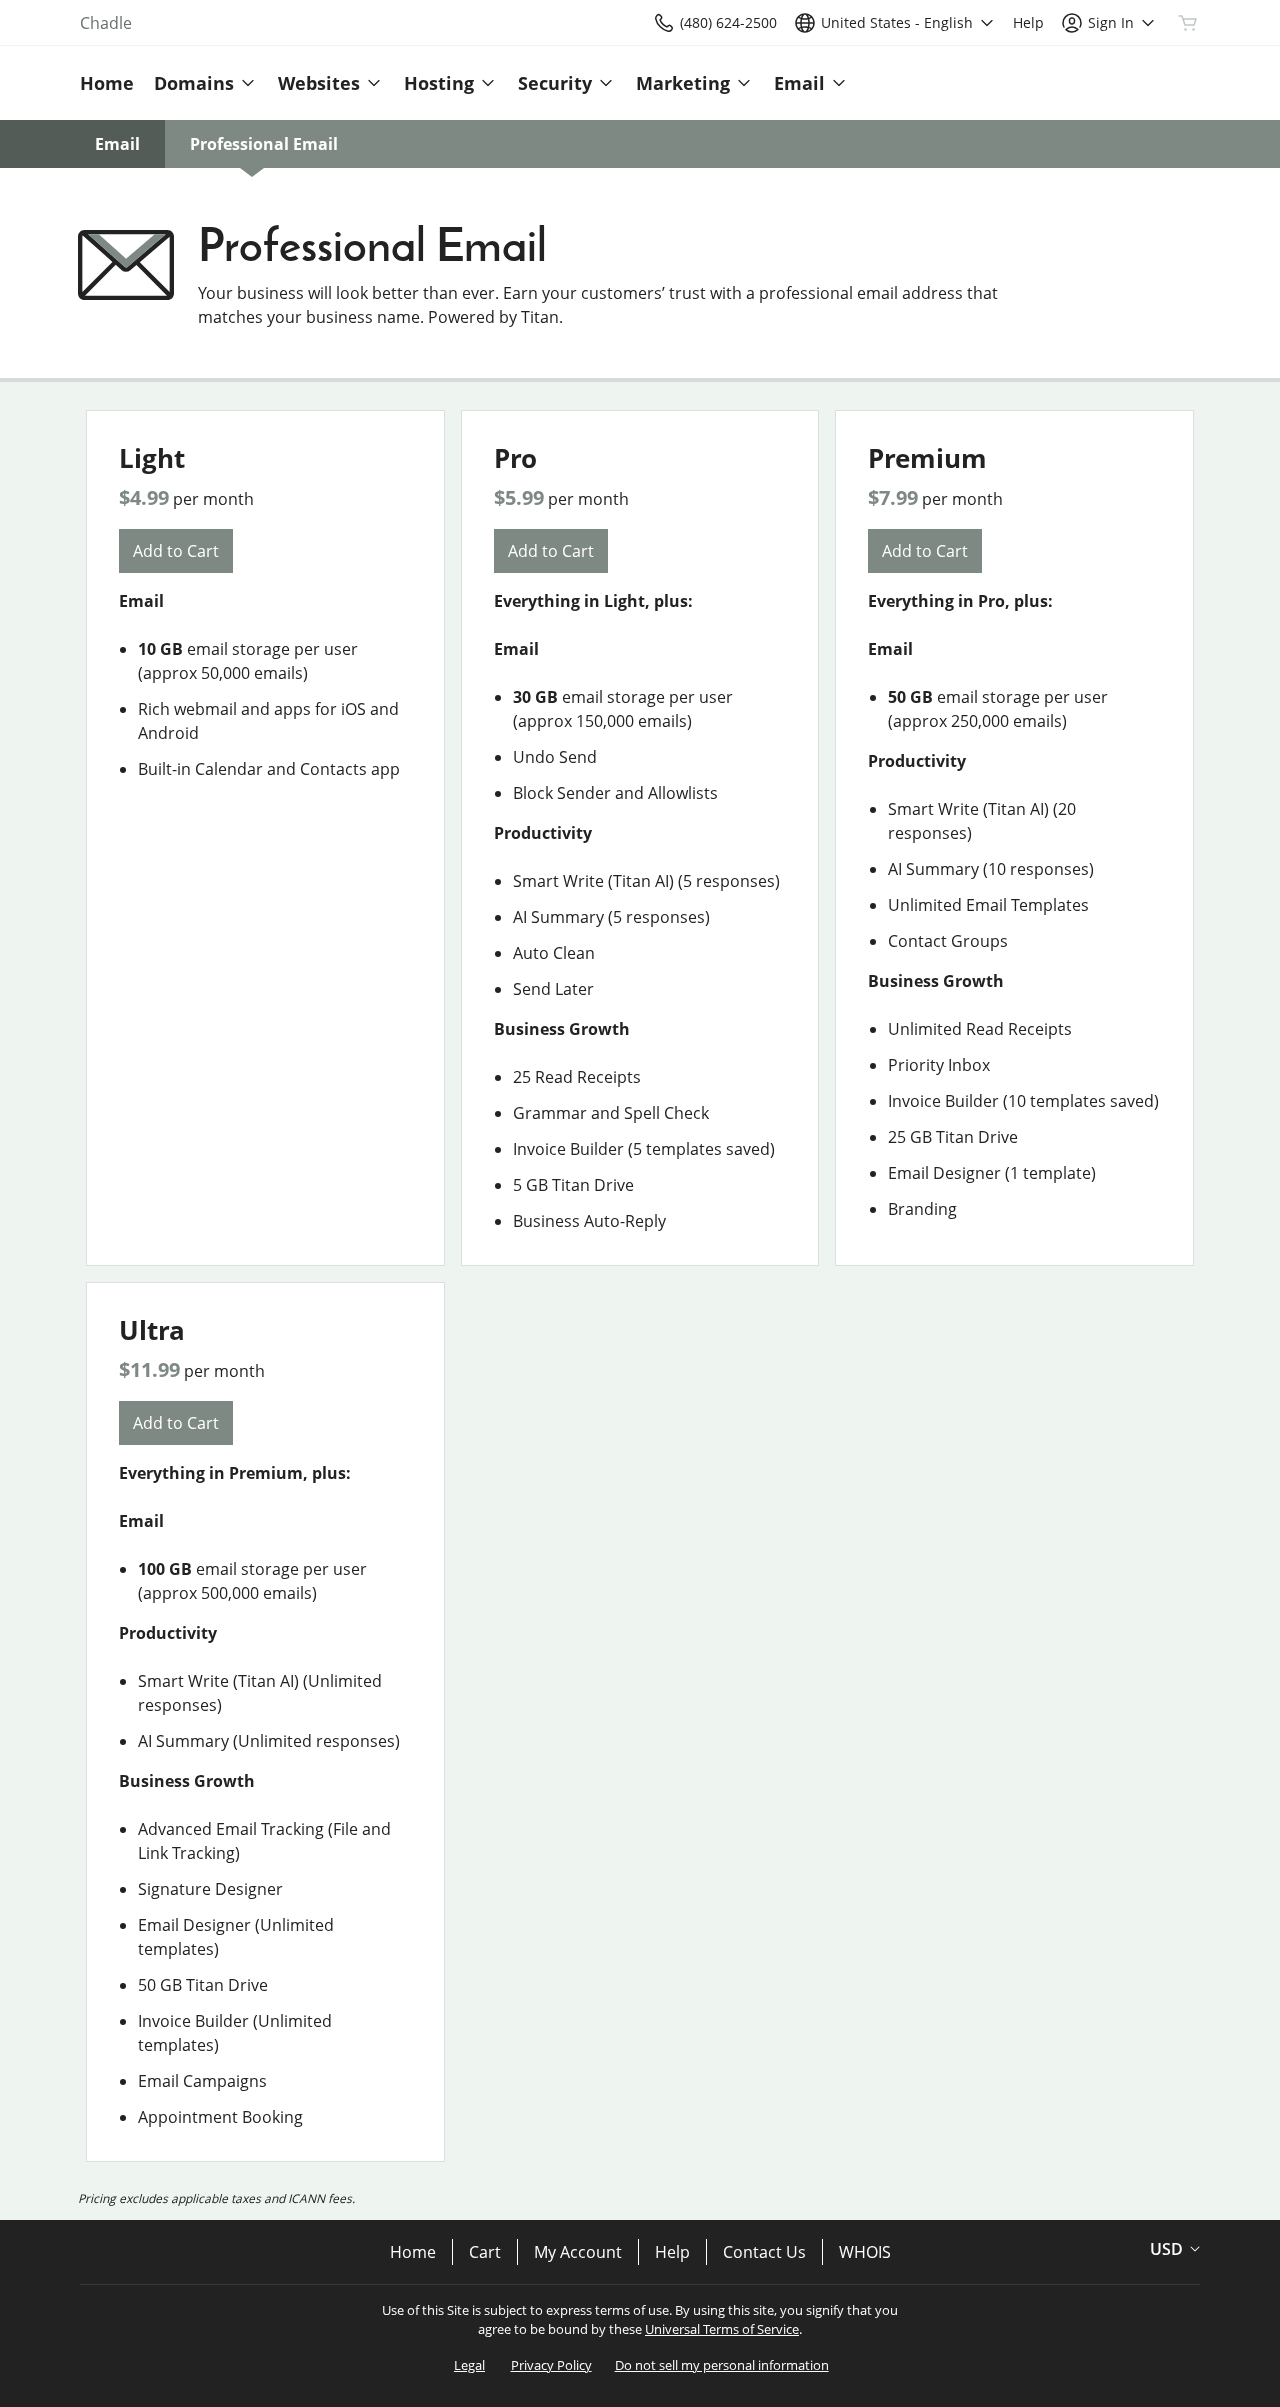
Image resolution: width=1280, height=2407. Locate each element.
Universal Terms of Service (722, 2329)
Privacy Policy (551, 2365)
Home (413, 2252)
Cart (485, 2252)
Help (672, 2252)
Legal (469, 2365)
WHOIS (865, 2252)
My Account (578, 2252)
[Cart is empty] (1188, 23)
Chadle (106, 23)
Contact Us (764, 2252)
